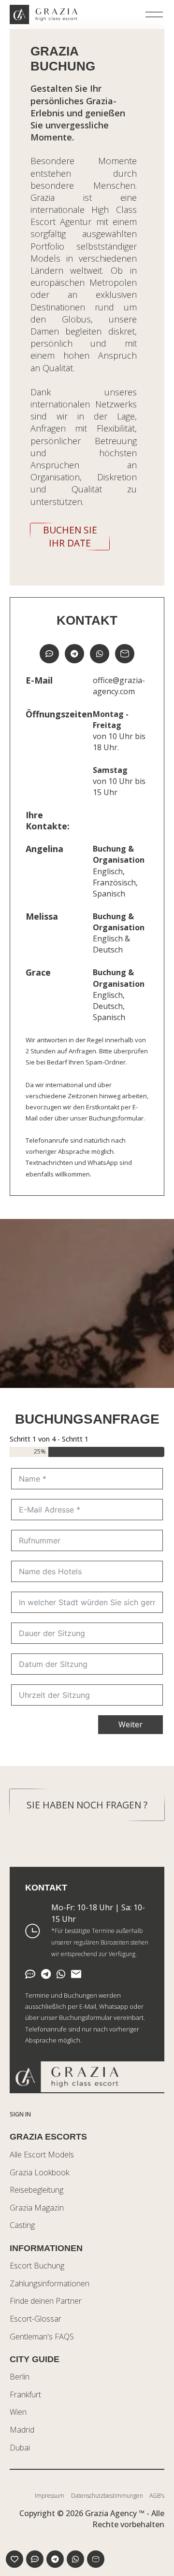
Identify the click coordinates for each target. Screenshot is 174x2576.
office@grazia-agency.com (119, 686)
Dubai (20, 2448)
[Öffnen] (154, 14)
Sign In (20, 2114)
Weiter (130, 1724)
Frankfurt (25, 2394)
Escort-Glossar (36, 2319)
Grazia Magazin (37, 2208)
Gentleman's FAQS (42, 2337)
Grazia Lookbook (39, 2172)
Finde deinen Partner (46, 2301)
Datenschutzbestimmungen (107, 2496)
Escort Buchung (37, 2266)
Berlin (20, 2377)
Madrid (22, 2430)
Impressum (50, 2496)
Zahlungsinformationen (50, 2283)
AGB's (157, 2496)
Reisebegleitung (36, 2190)
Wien (18, 2412)
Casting (22, 2225)
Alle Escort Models (42, 2155)
